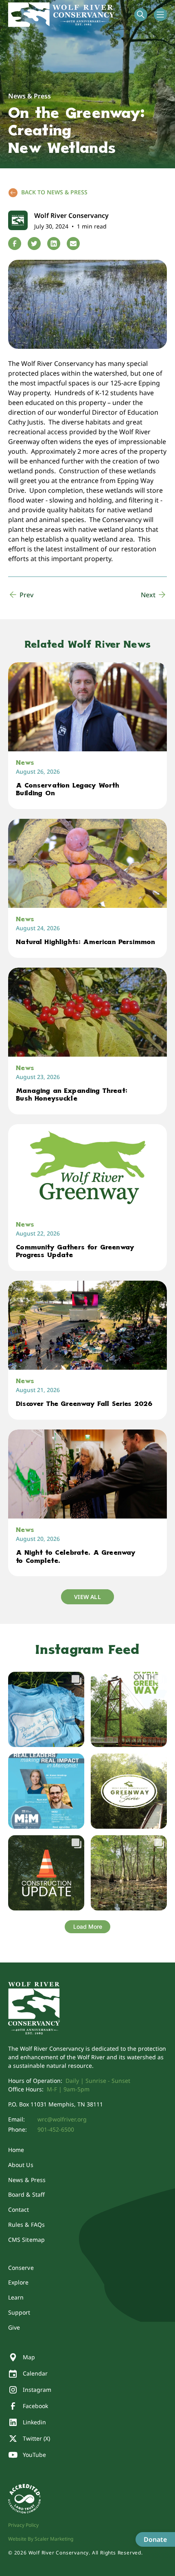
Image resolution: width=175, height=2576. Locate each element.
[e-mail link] (73, 244)
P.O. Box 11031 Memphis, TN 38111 (56, 2104)
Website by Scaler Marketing (41, 2539)
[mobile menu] (160, 15)
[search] (141, 15)
